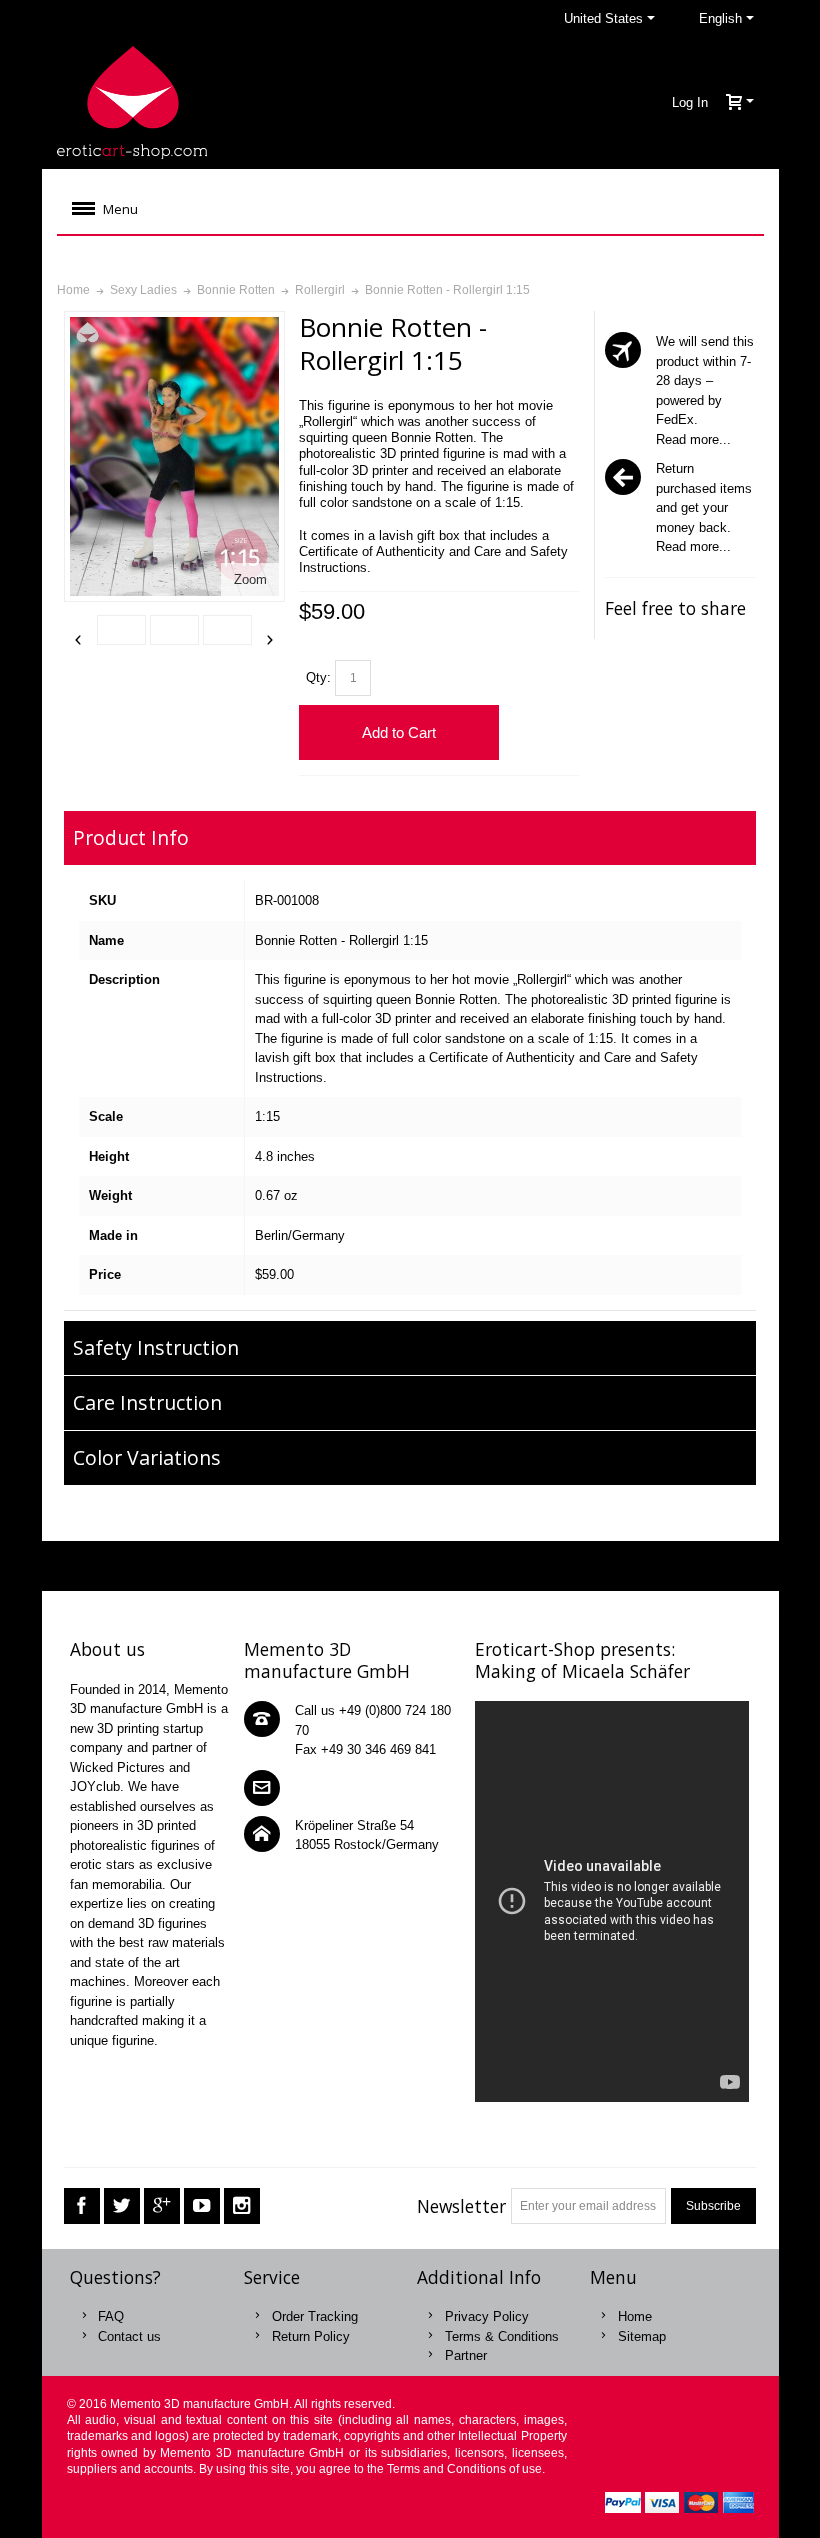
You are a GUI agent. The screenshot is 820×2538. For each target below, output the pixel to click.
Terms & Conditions (502, 2336)
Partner (466, 2355)
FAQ (111, 2316)
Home (635, 2316)
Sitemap (642, 2336)
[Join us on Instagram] (242, 2206)
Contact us (129, 2336)
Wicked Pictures (117, 1767)
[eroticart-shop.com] (132, 102)
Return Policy (311, 2336)
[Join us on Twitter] (122, 2206)
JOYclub (95, 1786)
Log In (690, 102)
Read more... (693, 439)
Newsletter (461, 2206)
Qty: (318, 677)
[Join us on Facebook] (82, 2206)
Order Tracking (315, 2316)
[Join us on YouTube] (202, 2206)
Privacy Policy (487, 2316)
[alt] (121, 630)
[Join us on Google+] (162, 2206)
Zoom (250, 579)
